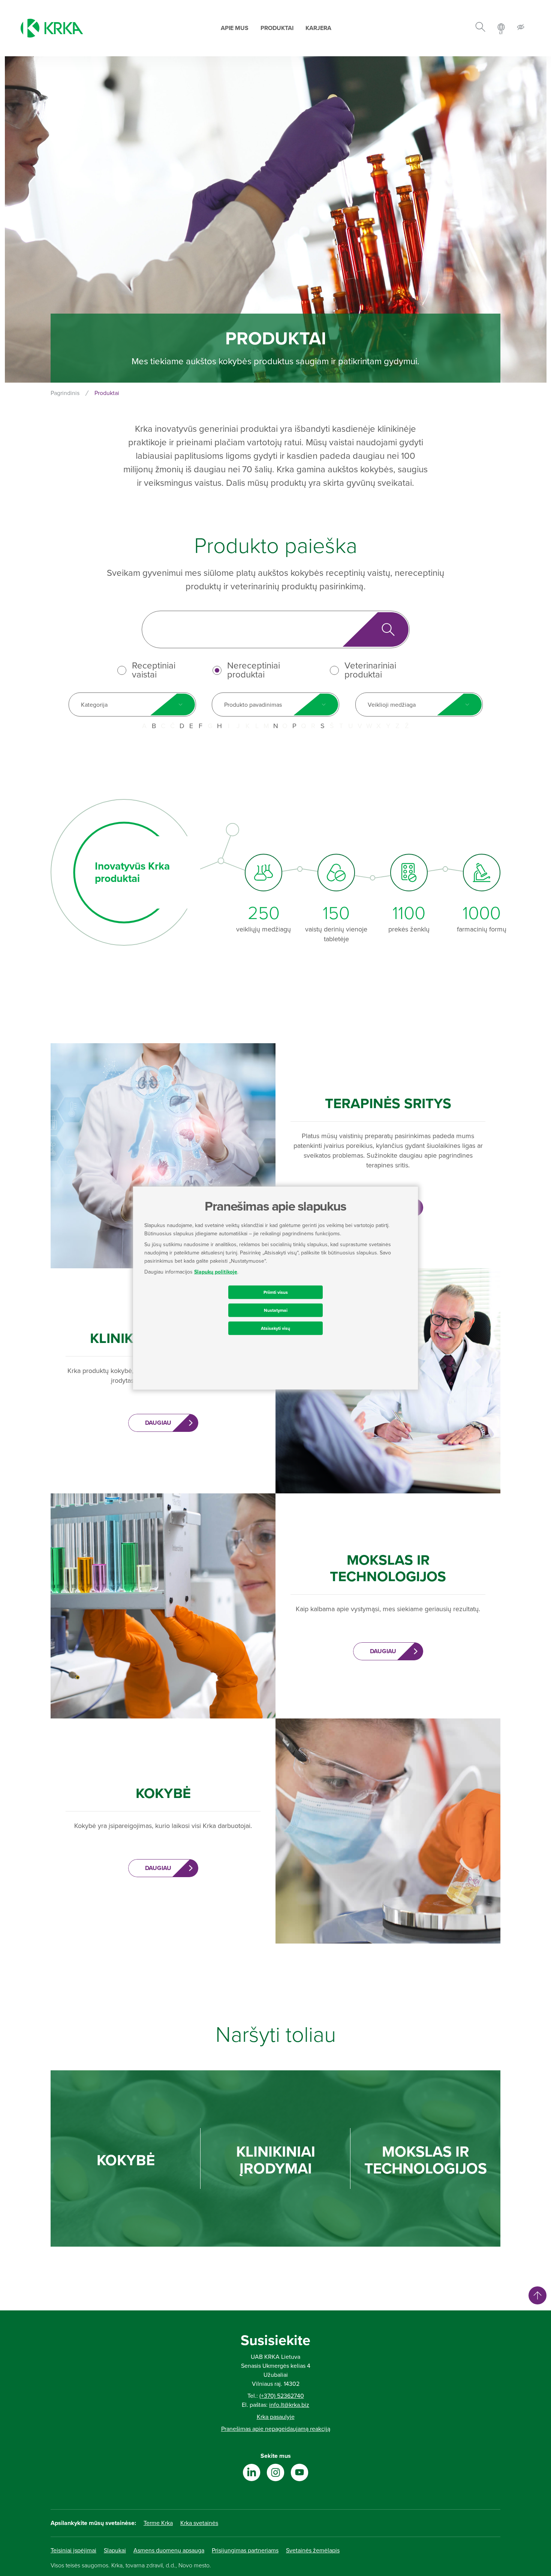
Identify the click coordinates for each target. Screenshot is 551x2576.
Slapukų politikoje (216, 1272)
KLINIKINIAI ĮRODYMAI (276, 2160)
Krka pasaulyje (276, 2417)
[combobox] (132, 704)
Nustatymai (276, 1310)
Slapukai (115, 2550)
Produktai (277, 28)
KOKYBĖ (126, 2161)
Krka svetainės (199, 2523)
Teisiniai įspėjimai (73, 2550)
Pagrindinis (65, 393)
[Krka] (52, 28)
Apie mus (235, 28)
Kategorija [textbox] (94, 705)
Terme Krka (158, 2523)
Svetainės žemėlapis (313, 2550)
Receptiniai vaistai (154, 670)
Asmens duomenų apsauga (169, 2550)
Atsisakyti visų (275, 1328)
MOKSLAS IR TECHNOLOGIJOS (426, 2160)
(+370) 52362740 (282, 2396)
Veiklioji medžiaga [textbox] (392, 705)
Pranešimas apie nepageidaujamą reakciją (276, 2429)
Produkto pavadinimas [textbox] (253, 705)
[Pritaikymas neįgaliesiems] (521, 28)
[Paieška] (480, 28)
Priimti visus (276, 1292)
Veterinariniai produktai (370, 670)
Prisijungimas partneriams (245, 2550)
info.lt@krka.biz (289, 2405)
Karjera (318, 28)
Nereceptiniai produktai (254, 670)
